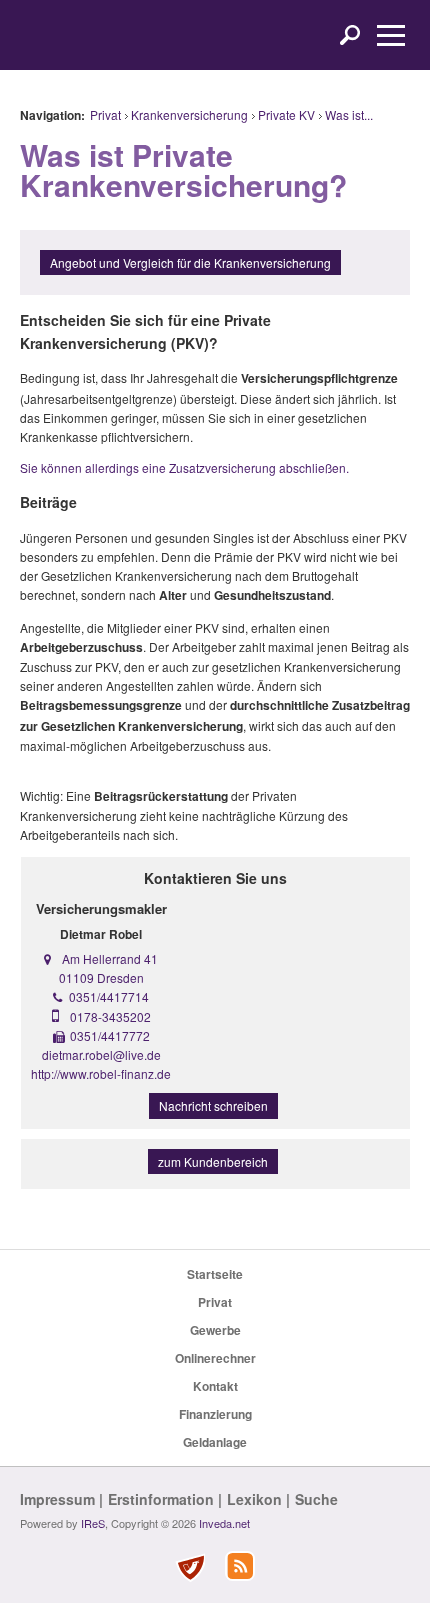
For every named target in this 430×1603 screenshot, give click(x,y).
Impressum (57, 1499)
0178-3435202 (110, 1016)
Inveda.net (224, 1523)
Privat (105, 114)
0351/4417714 (109, 996)
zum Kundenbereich (213, 1161)
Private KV (286, 114)
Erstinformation (161, 1499)
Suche (316, 1499)
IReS (93, 1523)
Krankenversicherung (189, 114)
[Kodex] (190, 1568)
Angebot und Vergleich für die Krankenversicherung (190, 262)
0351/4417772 (110, 1035)
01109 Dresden (101, 977)
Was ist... (349, 114)
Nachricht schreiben (213, 1105)
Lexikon (254, 1499)
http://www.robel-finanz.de (101, 1073)
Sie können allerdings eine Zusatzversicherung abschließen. (184, 467)
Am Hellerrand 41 (110, 958)
